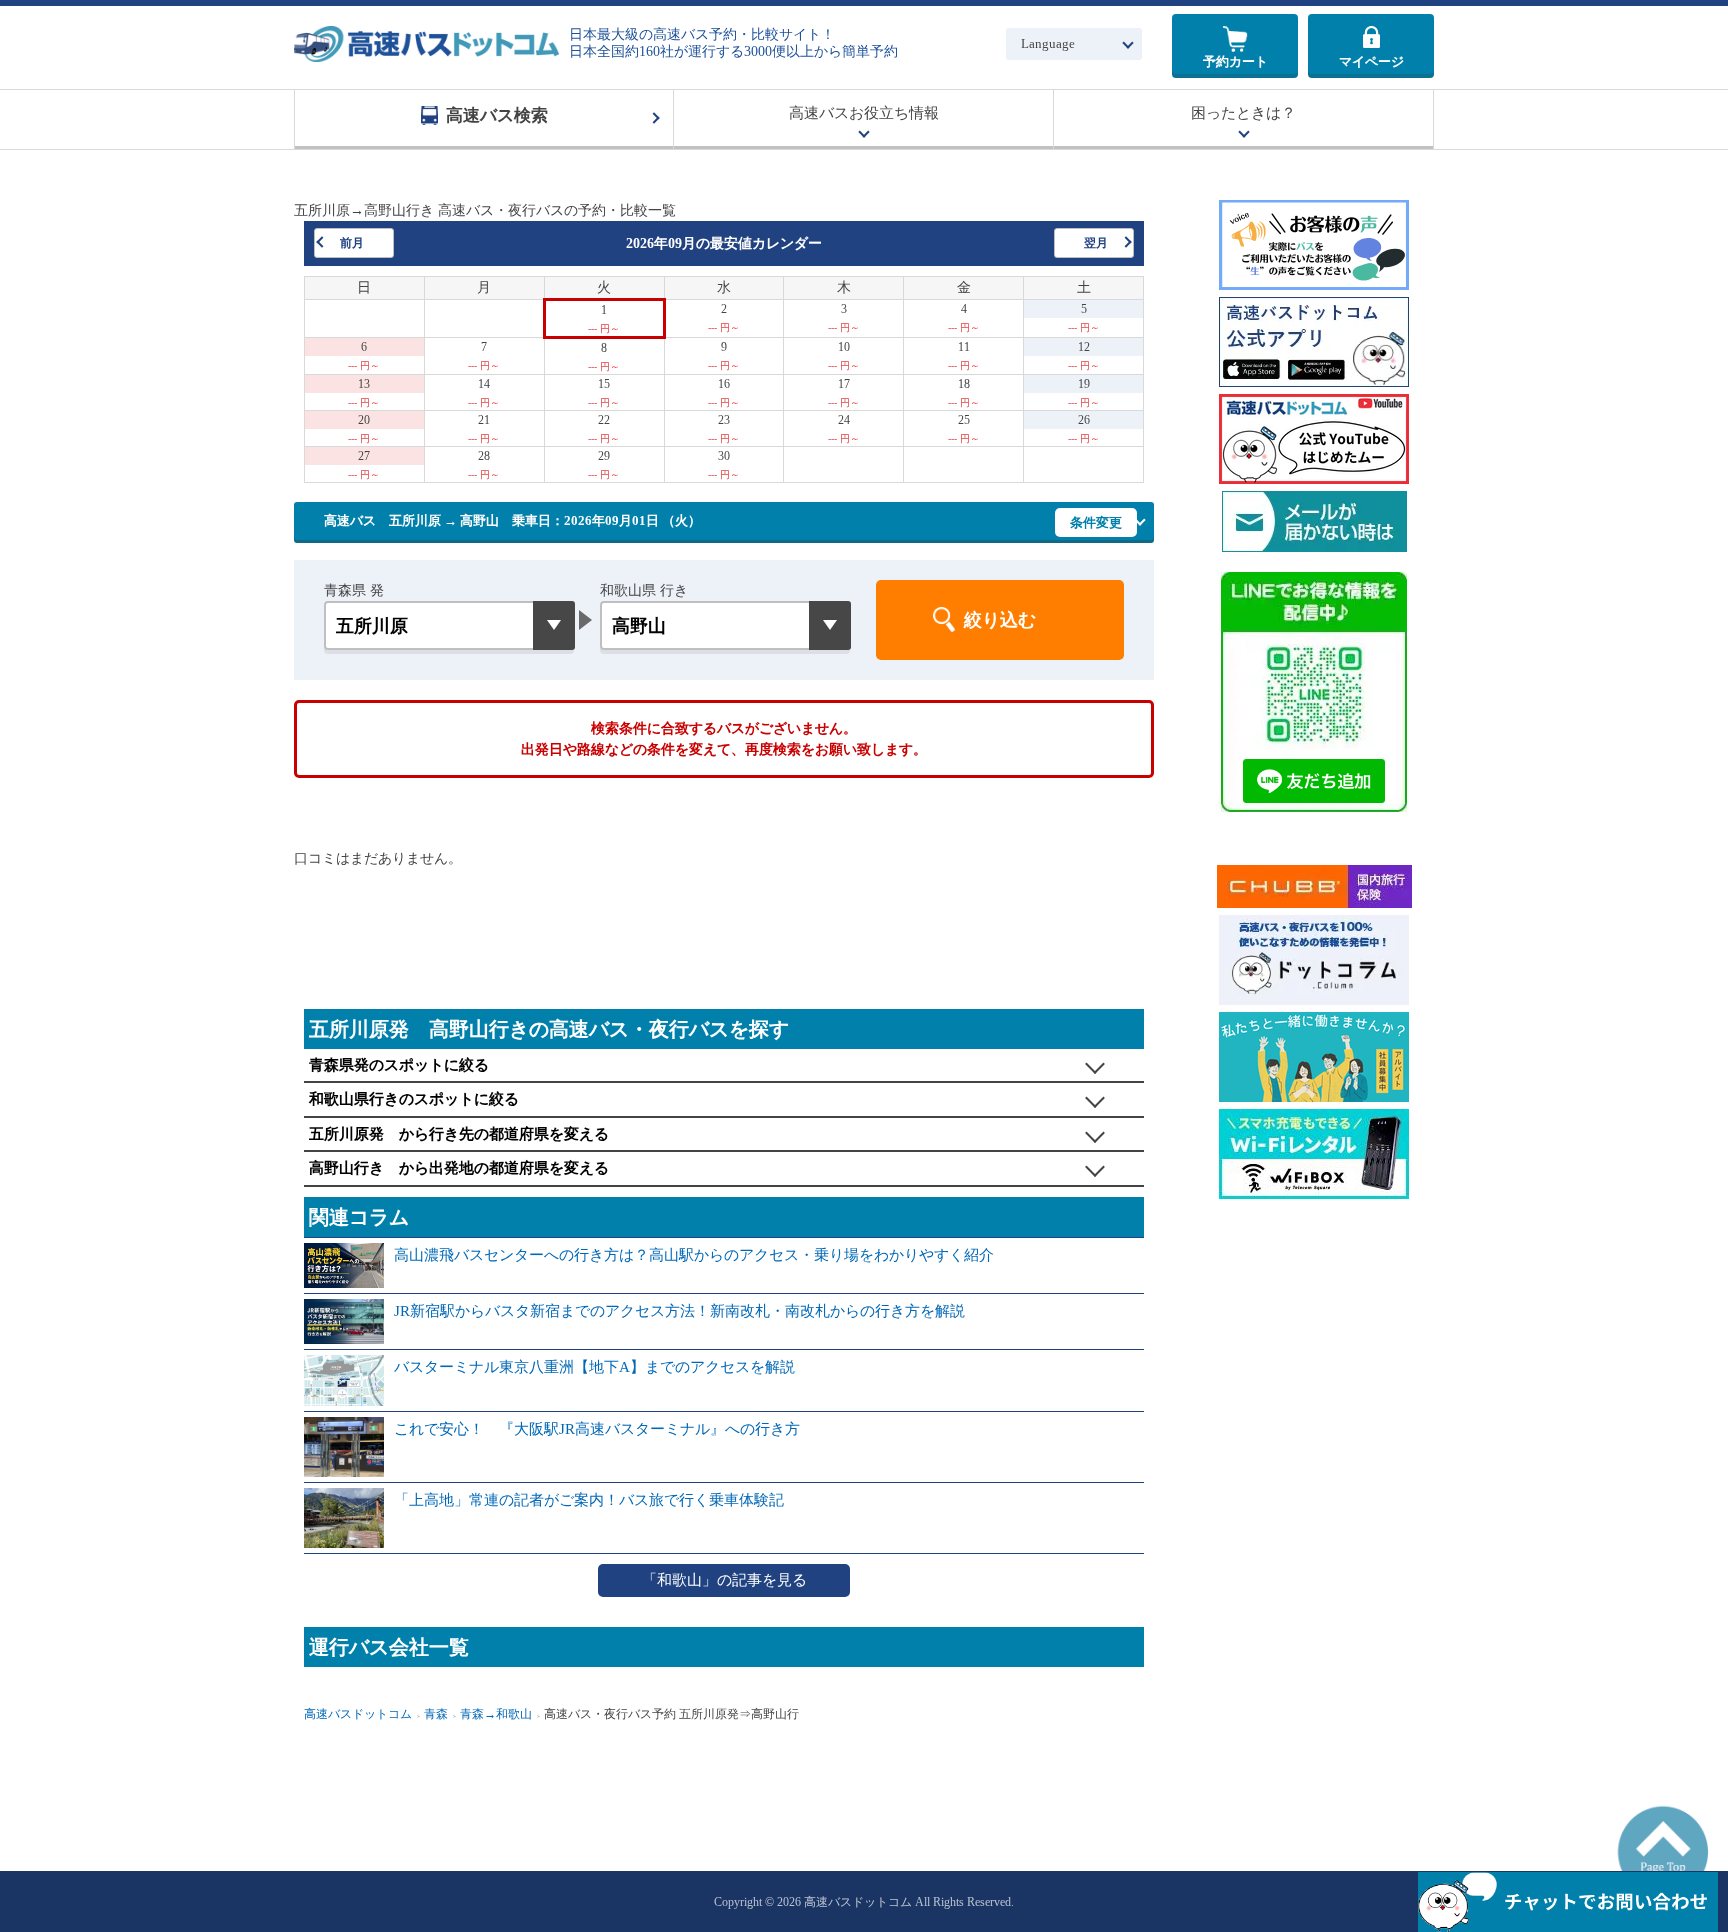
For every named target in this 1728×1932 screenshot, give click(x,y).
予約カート (1235, 61)
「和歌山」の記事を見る (724, 1580)
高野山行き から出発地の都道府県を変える (459, 1168)
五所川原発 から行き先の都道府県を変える (459, 1134)
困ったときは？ (1243, 113)
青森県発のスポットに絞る (399, 1065)
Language (1048, 43)
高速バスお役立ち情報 (864, 113)
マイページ (1371, 61)
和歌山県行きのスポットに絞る (414, 1099)
